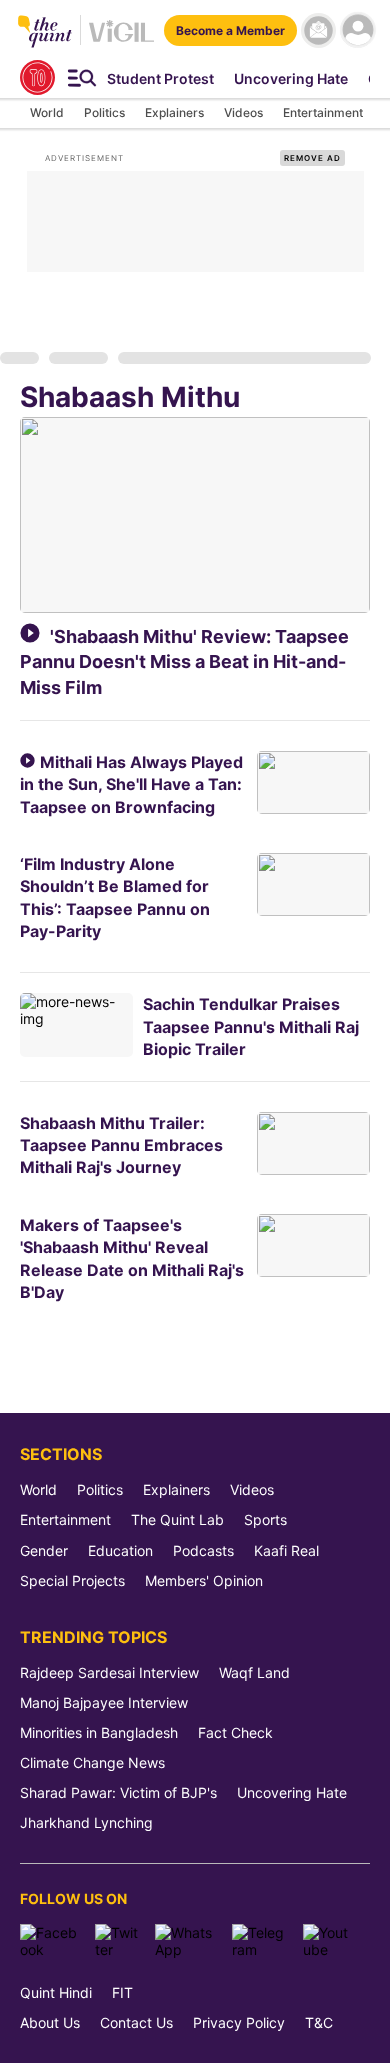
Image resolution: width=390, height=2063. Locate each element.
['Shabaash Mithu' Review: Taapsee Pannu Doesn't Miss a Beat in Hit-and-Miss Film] (195, 515)
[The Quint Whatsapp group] (186, 1941)
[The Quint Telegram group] (260, 1941)
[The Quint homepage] (45, 33)
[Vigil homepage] (121, 40)
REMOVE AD (312, 158)
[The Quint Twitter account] (117, 1941)
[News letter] (318, 30)
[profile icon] (357, 30)
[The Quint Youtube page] (329, 1941)
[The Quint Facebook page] (50, 1941)
